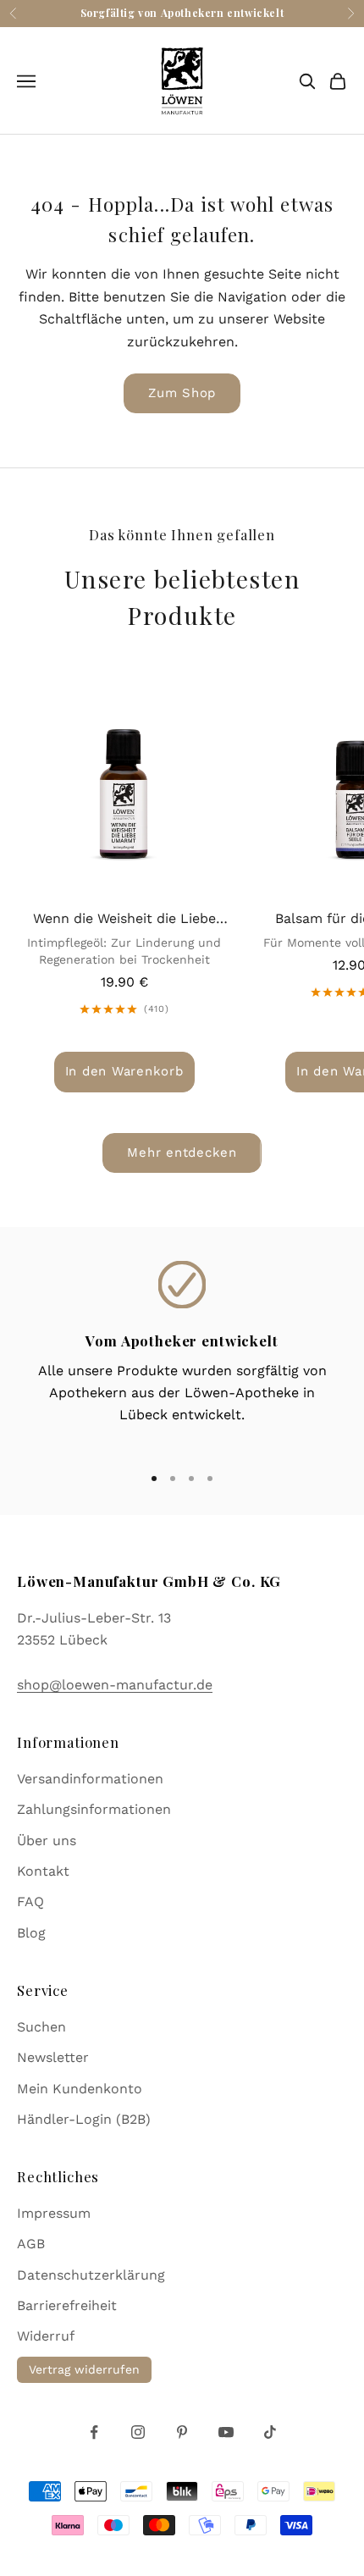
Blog (31, 1933)
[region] (182, 1355)
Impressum (54, 2213)
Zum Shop (182, 393)
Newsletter (53, 2057)
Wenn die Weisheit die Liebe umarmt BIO (124, 920)
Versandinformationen (90, 1779)
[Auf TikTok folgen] (270, 2432)
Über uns (47, 1841)
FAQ (30, 1902)
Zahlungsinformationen (94, 1809)
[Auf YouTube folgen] (226, 2432)
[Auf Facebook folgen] (94, 2432)
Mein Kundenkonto (80, 2089)
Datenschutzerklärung (91, 2275)
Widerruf (46, 2336)
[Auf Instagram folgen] (138, 2432)
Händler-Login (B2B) (84, 2119)
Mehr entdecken (182, 1153)
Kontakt (43, 1871)
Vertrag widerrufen (84, 2369)
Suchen (41, 2027)
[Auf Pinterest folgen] (182, 2432)
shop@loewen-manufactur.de (115, 1685)
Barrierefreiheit (67, 2305)
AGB (31, 2244)
